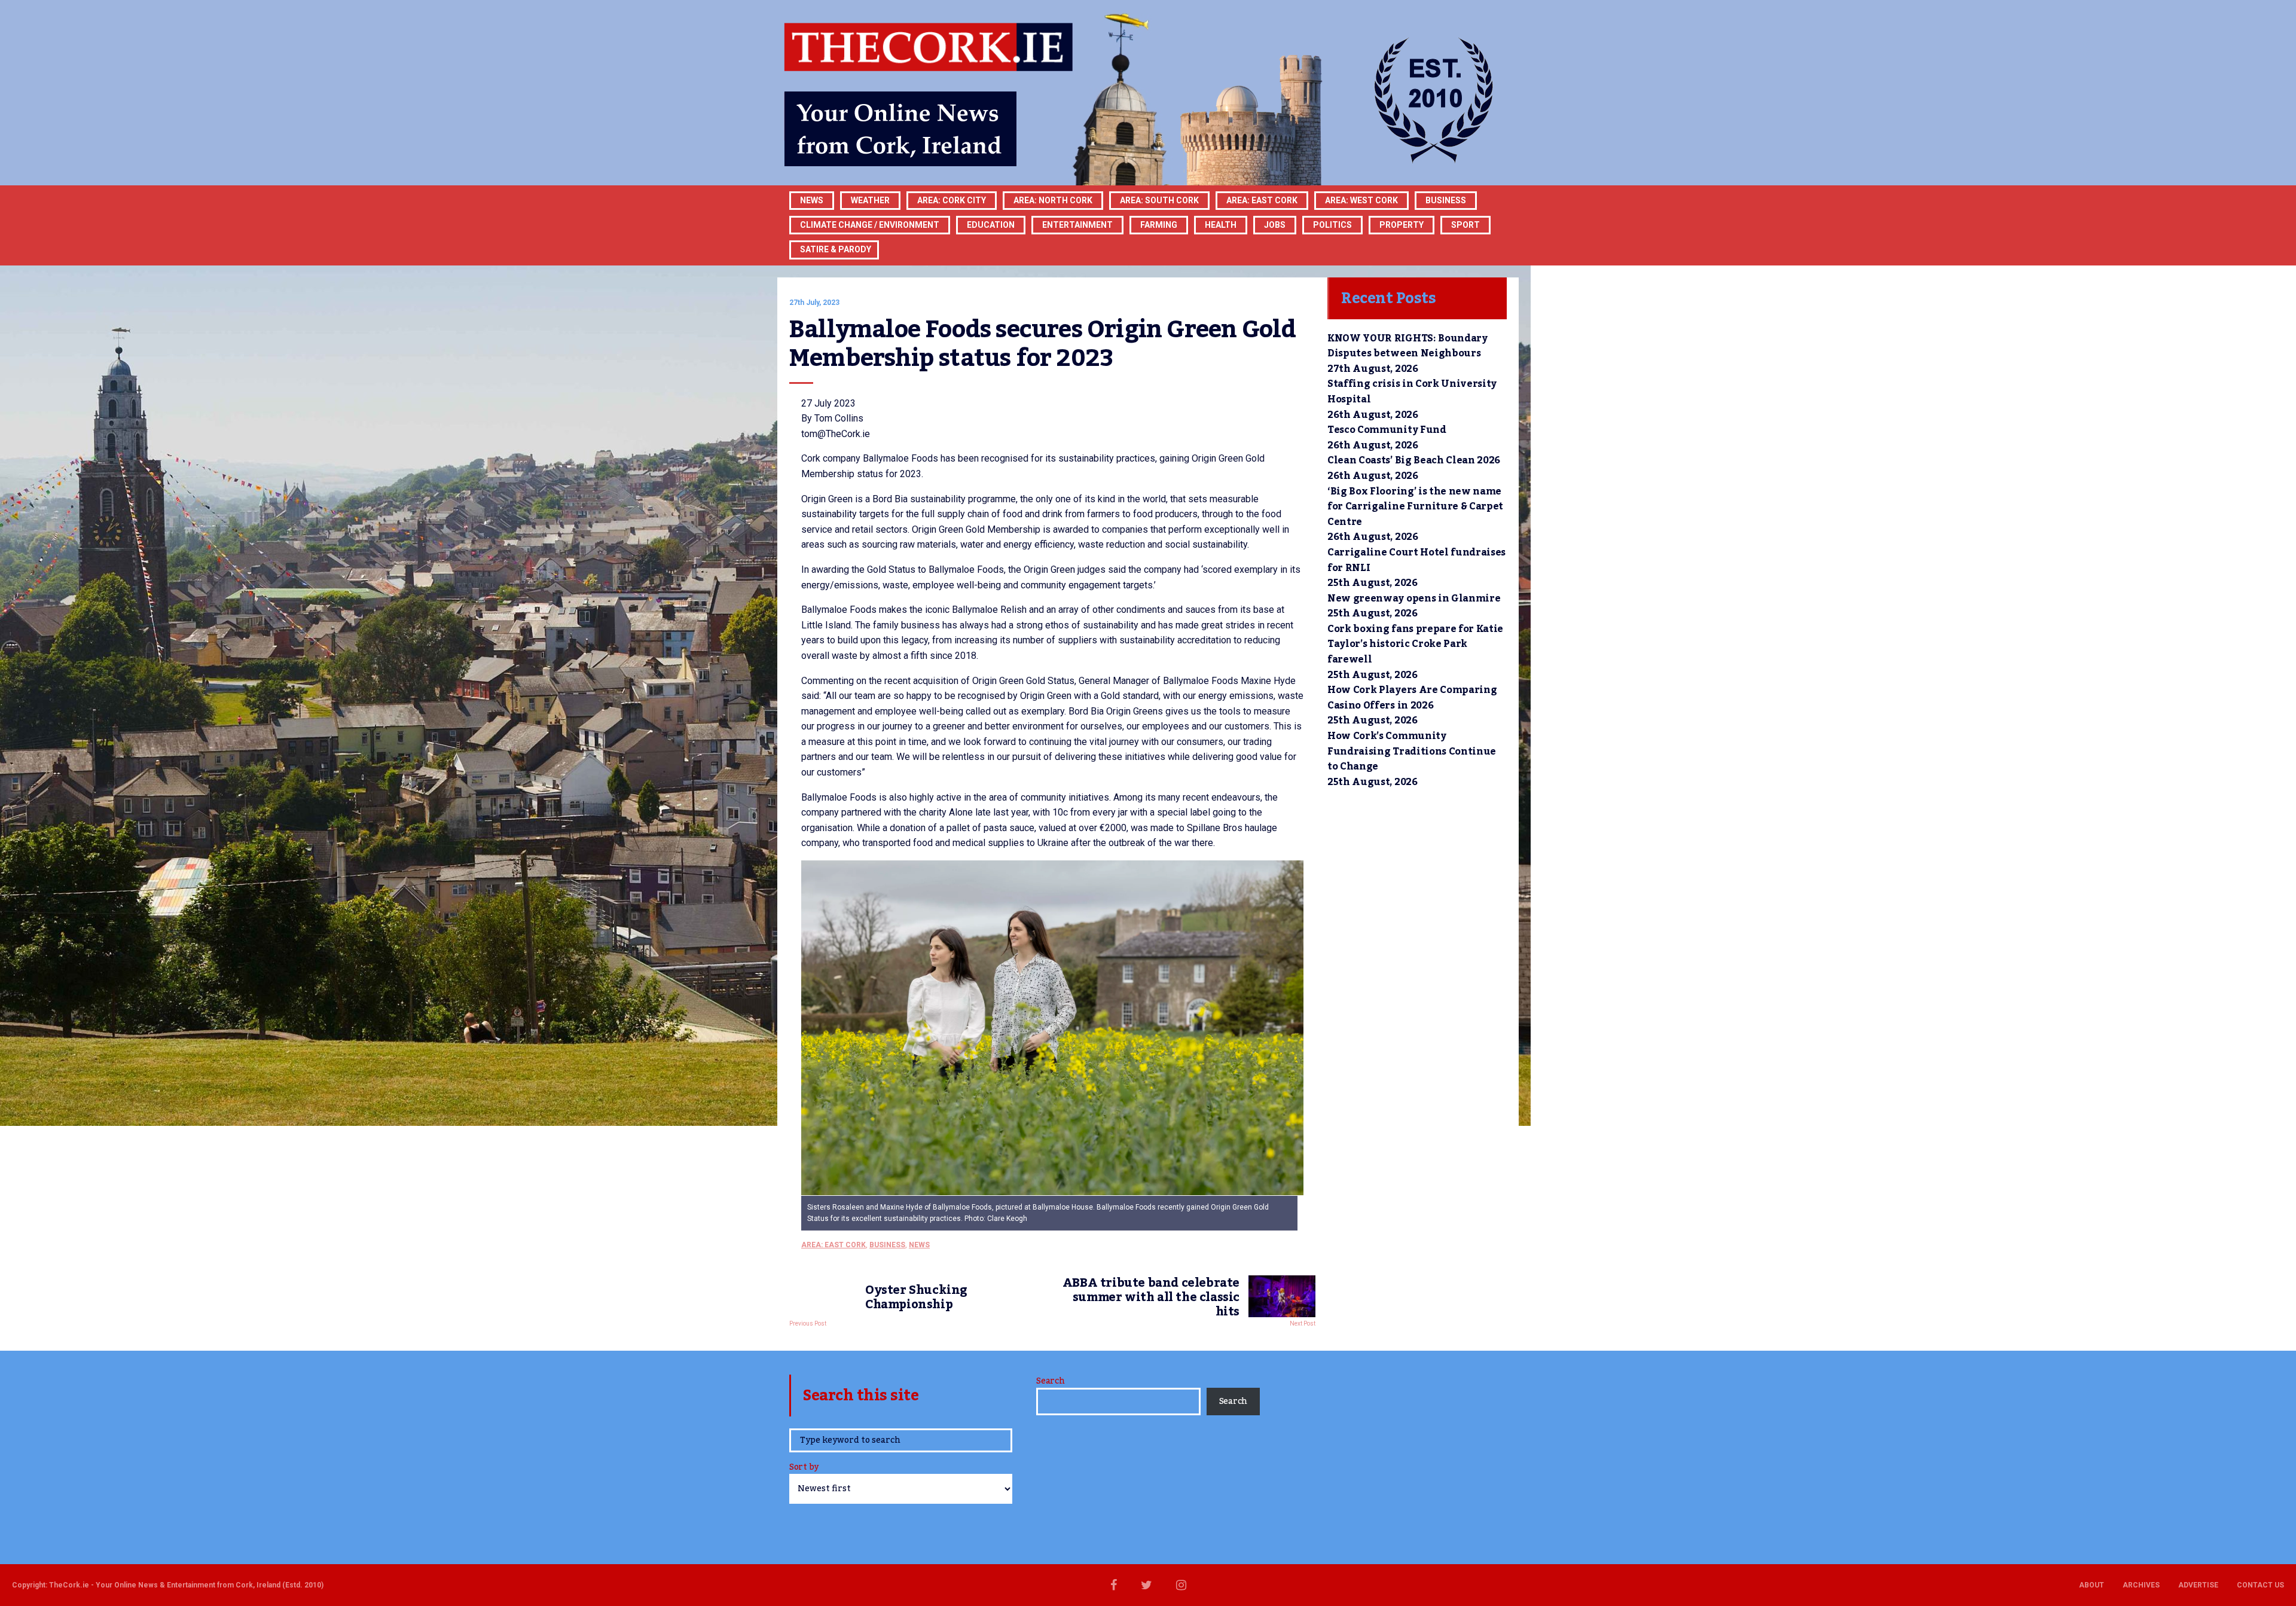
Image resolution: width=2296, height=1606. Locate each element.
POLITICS (1332, 225)
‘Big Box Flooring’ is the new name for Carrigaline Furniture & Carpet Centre (1415, 507)
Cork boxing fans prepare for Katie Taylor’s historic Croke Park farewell (1415, 644)
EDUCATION (991, 225)
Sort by (804, 1468)
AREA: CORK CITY (952, 200)
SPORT (1465, 225)
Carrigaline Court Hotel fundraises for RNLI (1416, 560)
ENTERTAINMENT (1077, 225)
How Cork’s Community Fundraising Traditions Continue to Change (1412, 751)
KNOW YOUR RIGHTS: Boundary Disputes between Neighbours (1407, 346)
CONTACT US (2260, 1585)
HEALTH (1221, 225)
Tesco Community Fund (1387, 430)
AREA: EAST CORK (1262, 200)
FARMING (1159, 225)
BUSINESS (1446, 200)
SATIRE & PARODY (836, 249)
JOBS (1275, 225)
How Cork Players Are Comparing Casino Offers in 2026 (1412, 698)
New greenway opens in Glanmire (1414, 599)
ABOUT (2092, 1585)
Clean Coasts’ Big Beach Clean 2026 (1414, 460)
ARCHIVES (2141, 1585)
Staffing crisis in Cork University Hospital (1412, 392)
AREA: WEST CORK (1361, 200)
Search (1050, 1381)
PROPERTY (1402, 225)
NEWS (919, 1245)
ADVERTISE (2198, 1585)
